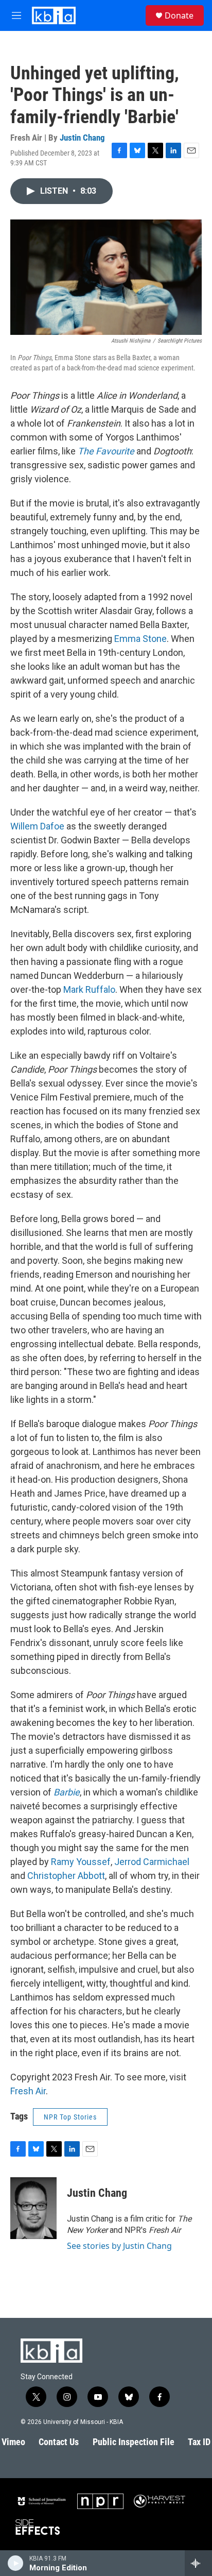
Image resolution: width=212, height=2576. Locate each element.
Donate (179, 15)
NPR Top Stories (70, 2117)
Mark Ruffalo (89, 989)
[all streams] (198, 2563)
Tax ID (199, 2442)
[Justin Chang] (33, 2208)
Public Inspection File (134, 2442)
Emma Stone (140, 639)
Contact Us (59, 2442)
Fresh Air (28, 2091)
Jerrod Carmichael (152, 1862)
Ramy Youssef (81, 1862)
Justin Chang (82, 138)
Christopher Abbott (66, 1876)
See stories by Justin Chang (119, 2246)
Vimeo (13, 2442)
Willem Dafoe (37, 826)
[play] (16, 2563)
